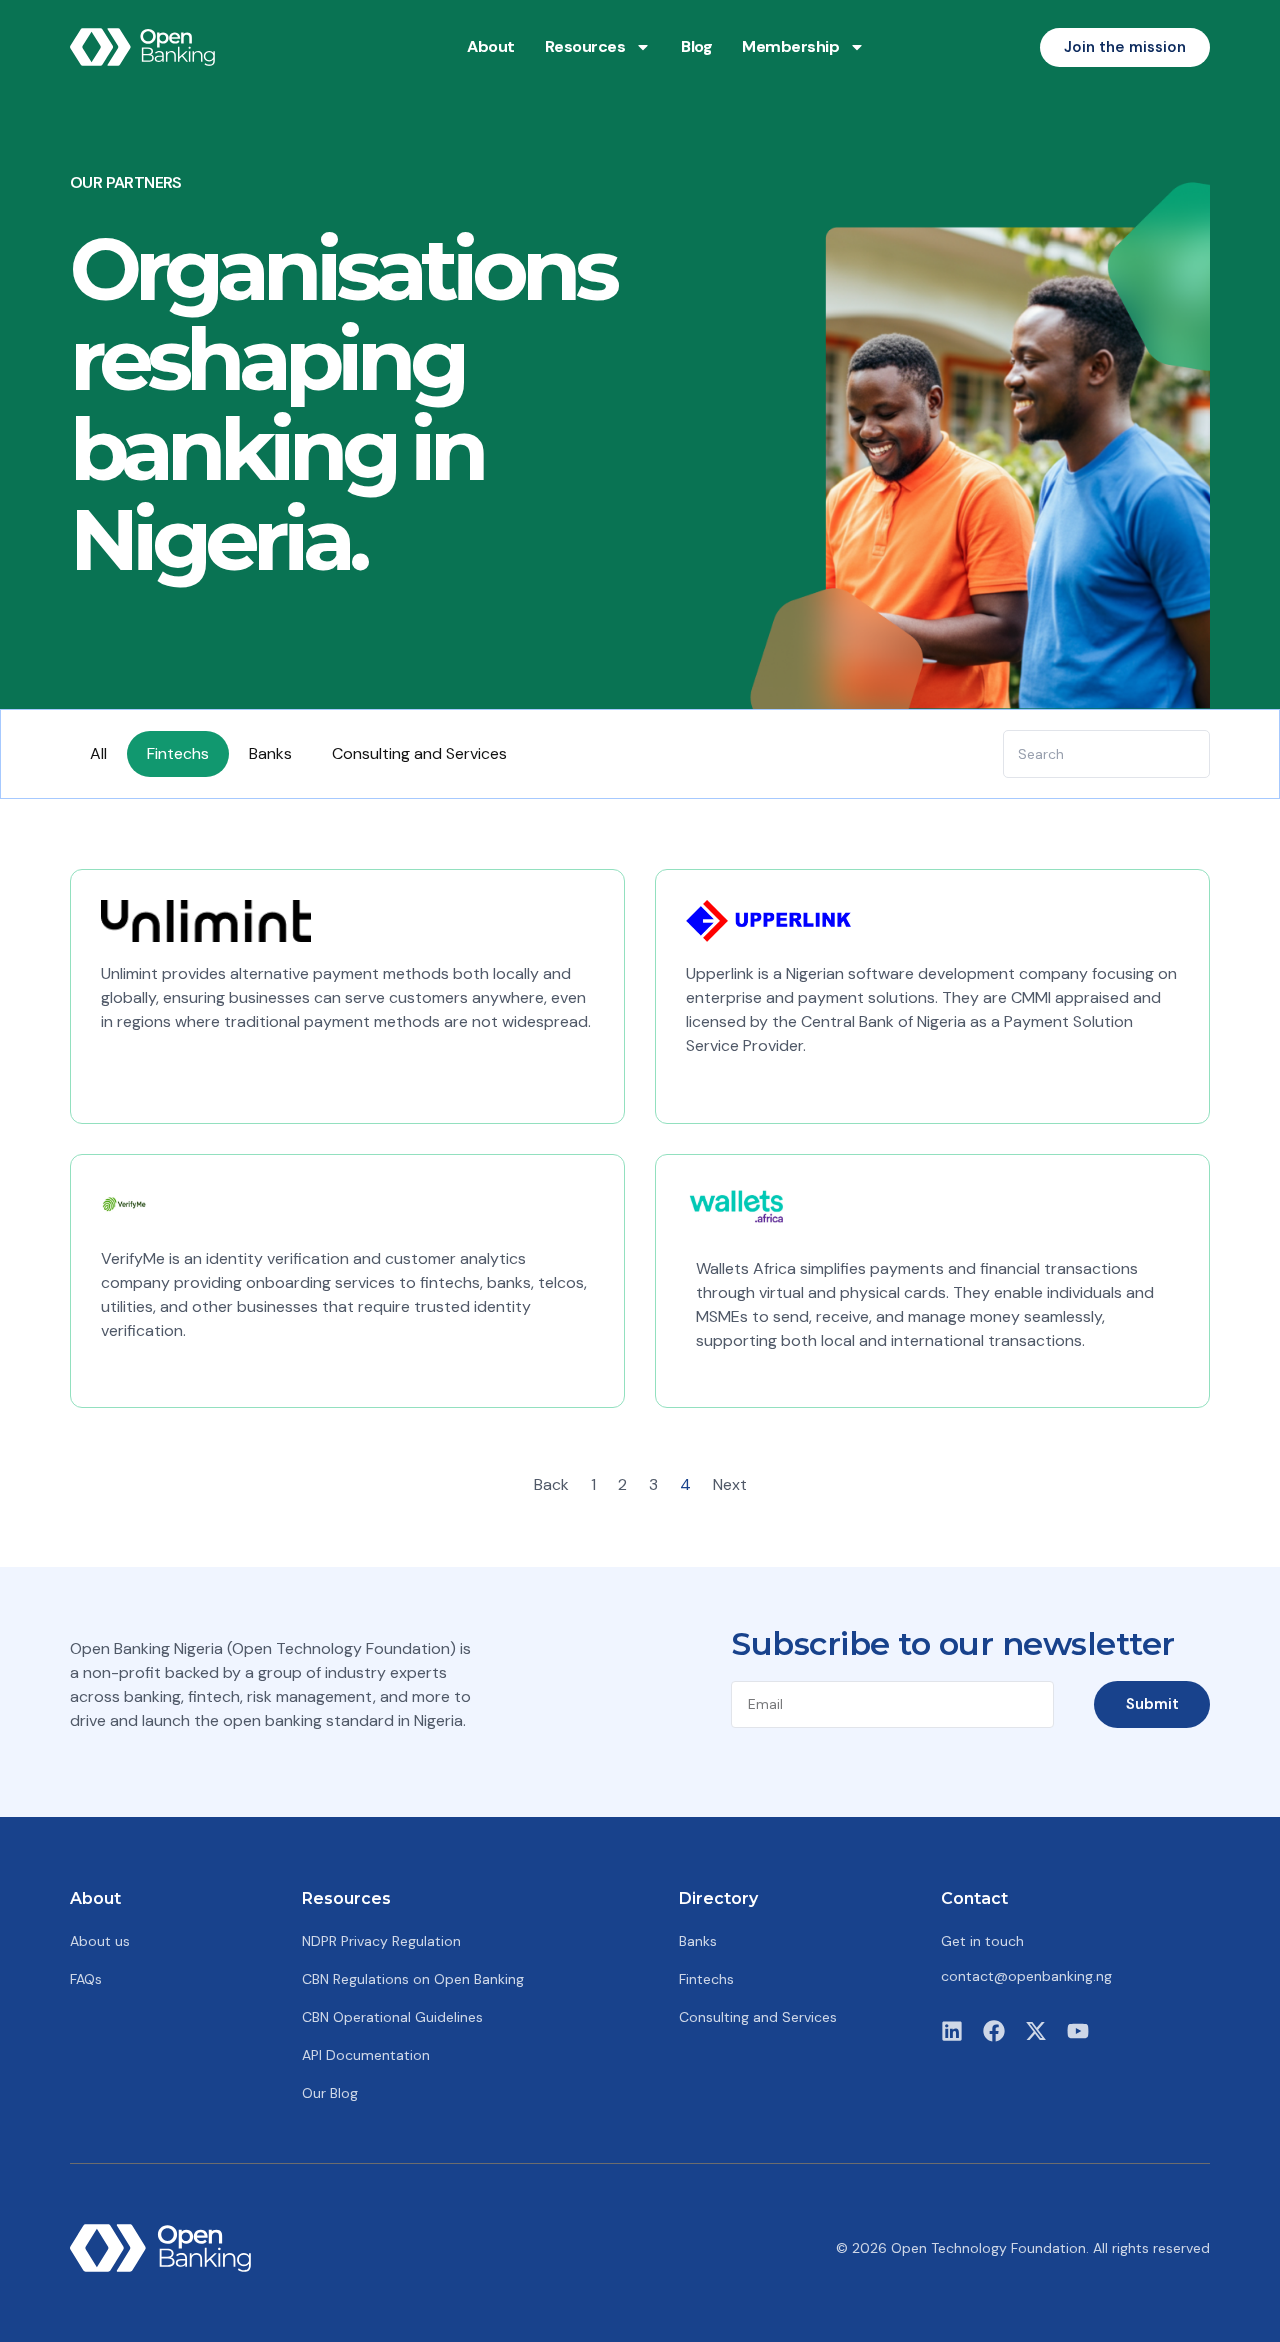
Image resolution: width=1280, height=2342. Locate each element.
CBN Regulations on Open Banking (413, 1979)
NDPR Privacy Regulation (381, 1941)
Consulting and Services (419, 753)
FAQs (86, 1979)
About (491, 46)
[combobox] (1106, 754)
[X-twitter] (1036, 2031)
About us (100, 1941)
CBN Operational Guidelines (392, 2017)
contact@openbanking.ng (1026, 1976)
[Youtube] (1078, 2031)
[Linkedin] (952, 2031)
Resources (585, 46)
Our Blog (330, 2093)
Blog (696, 46)
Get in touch (982, 1941)
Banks (270, 753)
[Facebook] (994, 2031)
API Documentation (366, 2055)
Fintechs (178, 753)
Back (551, 1484)
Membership (790, 46)
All (98, 753)
